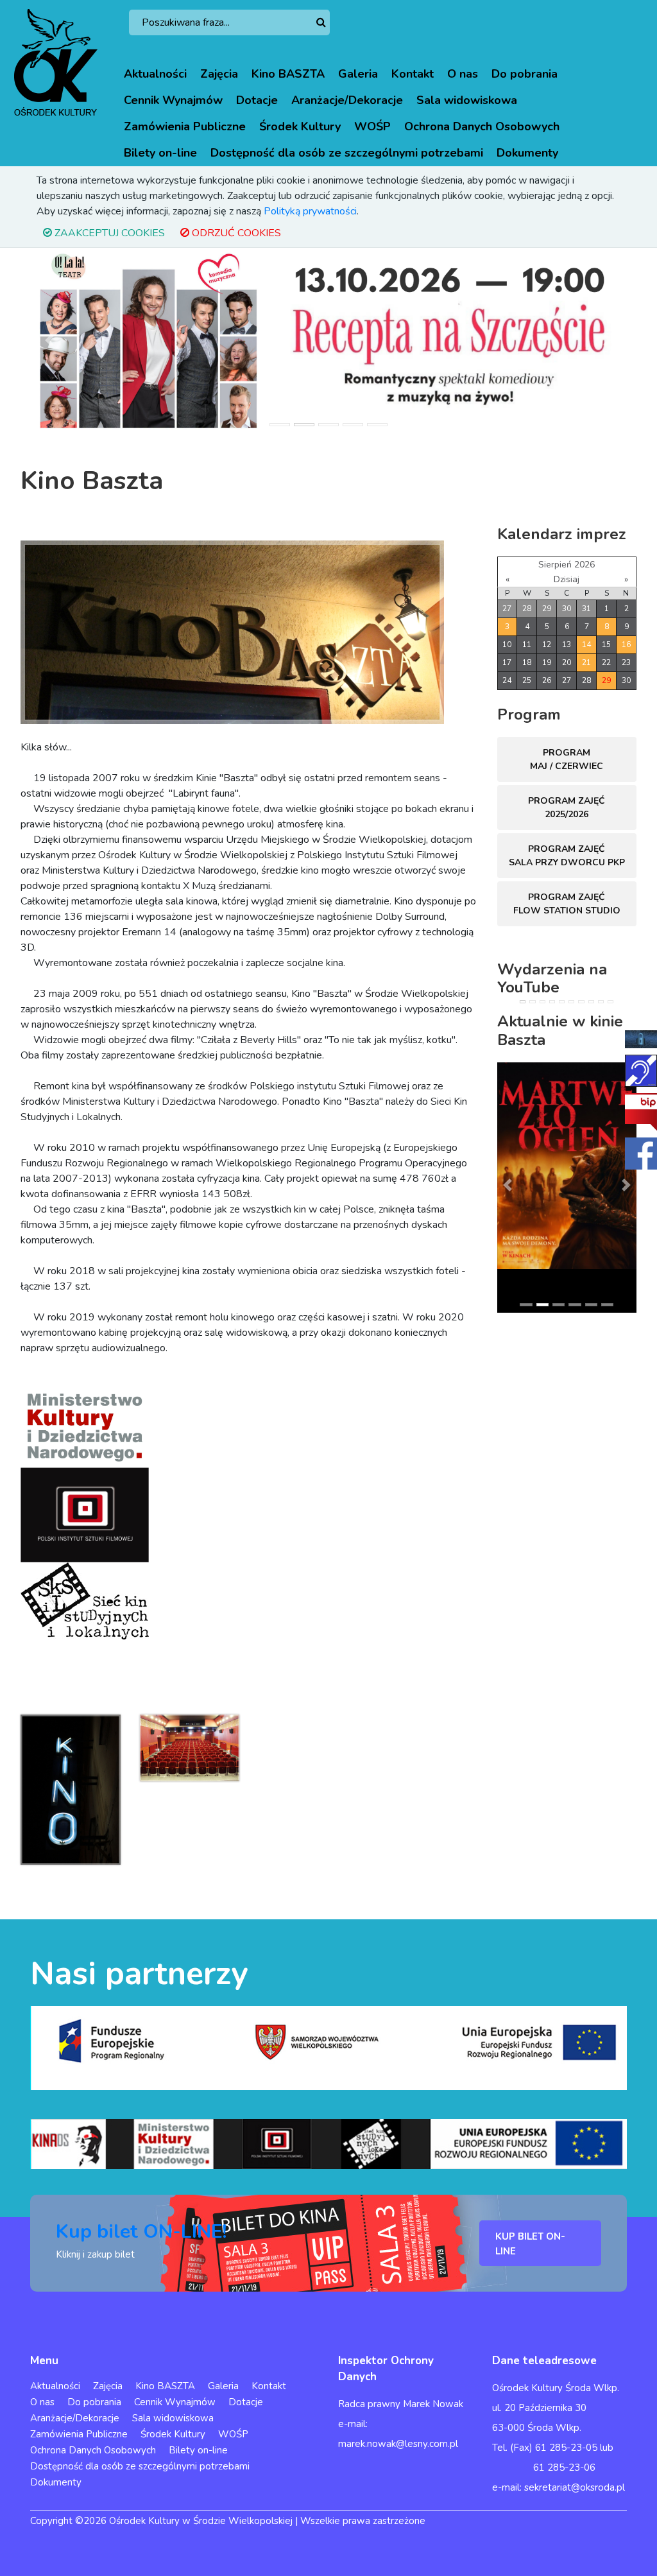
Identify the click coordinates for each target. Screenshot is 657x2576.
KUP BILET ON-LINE (530, 2244)
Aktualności (155, 74)
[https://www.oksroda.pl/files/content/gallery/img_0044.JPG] (71, 1789)
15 (606, 644)
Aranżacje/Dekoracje (347, 100)
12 (547, 644)
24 (507, 680)
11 (527, 644)
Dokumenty (527, 153)
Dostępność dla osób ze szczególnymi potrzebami (347, 153)
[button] (49, 340)
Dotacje (257, 100)
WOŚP (372, 126)
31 (586, 609)
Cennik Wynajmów (173, 100)
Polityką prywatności (310, 211)
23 (626, 662)
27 (507, 609)
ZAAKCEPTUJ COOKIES (108, 233)
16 (626, 644)
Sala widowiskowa (467, 100)
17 (507, 662)
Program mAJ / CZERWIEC (567, 759)
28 (527, 609)
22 (606, 662)
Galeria (358, 74)
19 (547, 662)
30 (567, 609)
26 (547, 680)
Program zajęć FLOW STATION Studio (567, 904)
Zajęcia (219, 74)
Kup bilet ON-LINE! (141, 2232)
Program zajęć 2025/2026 (567, 808)
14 (586, 644)
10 (507, 644)
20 (567, 662)
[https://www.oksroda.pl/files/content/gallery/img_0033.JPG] (190, 1747)
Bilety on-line (160, 153)
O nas (463, 74)
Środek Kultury (300, 126)
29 (547, 609)
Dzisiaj (567, 579)
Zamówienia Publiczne (185, 126)
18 (527, 662)
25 (527, 680)
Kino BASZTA (288, 74)
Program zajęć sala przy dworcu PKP (567, 856)
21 (586, 662)
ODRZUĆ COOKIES (235, 233)
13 (567, 644)
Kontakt (413, 74)
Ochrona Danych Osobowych (482, 126)
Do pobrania (525, 74)
